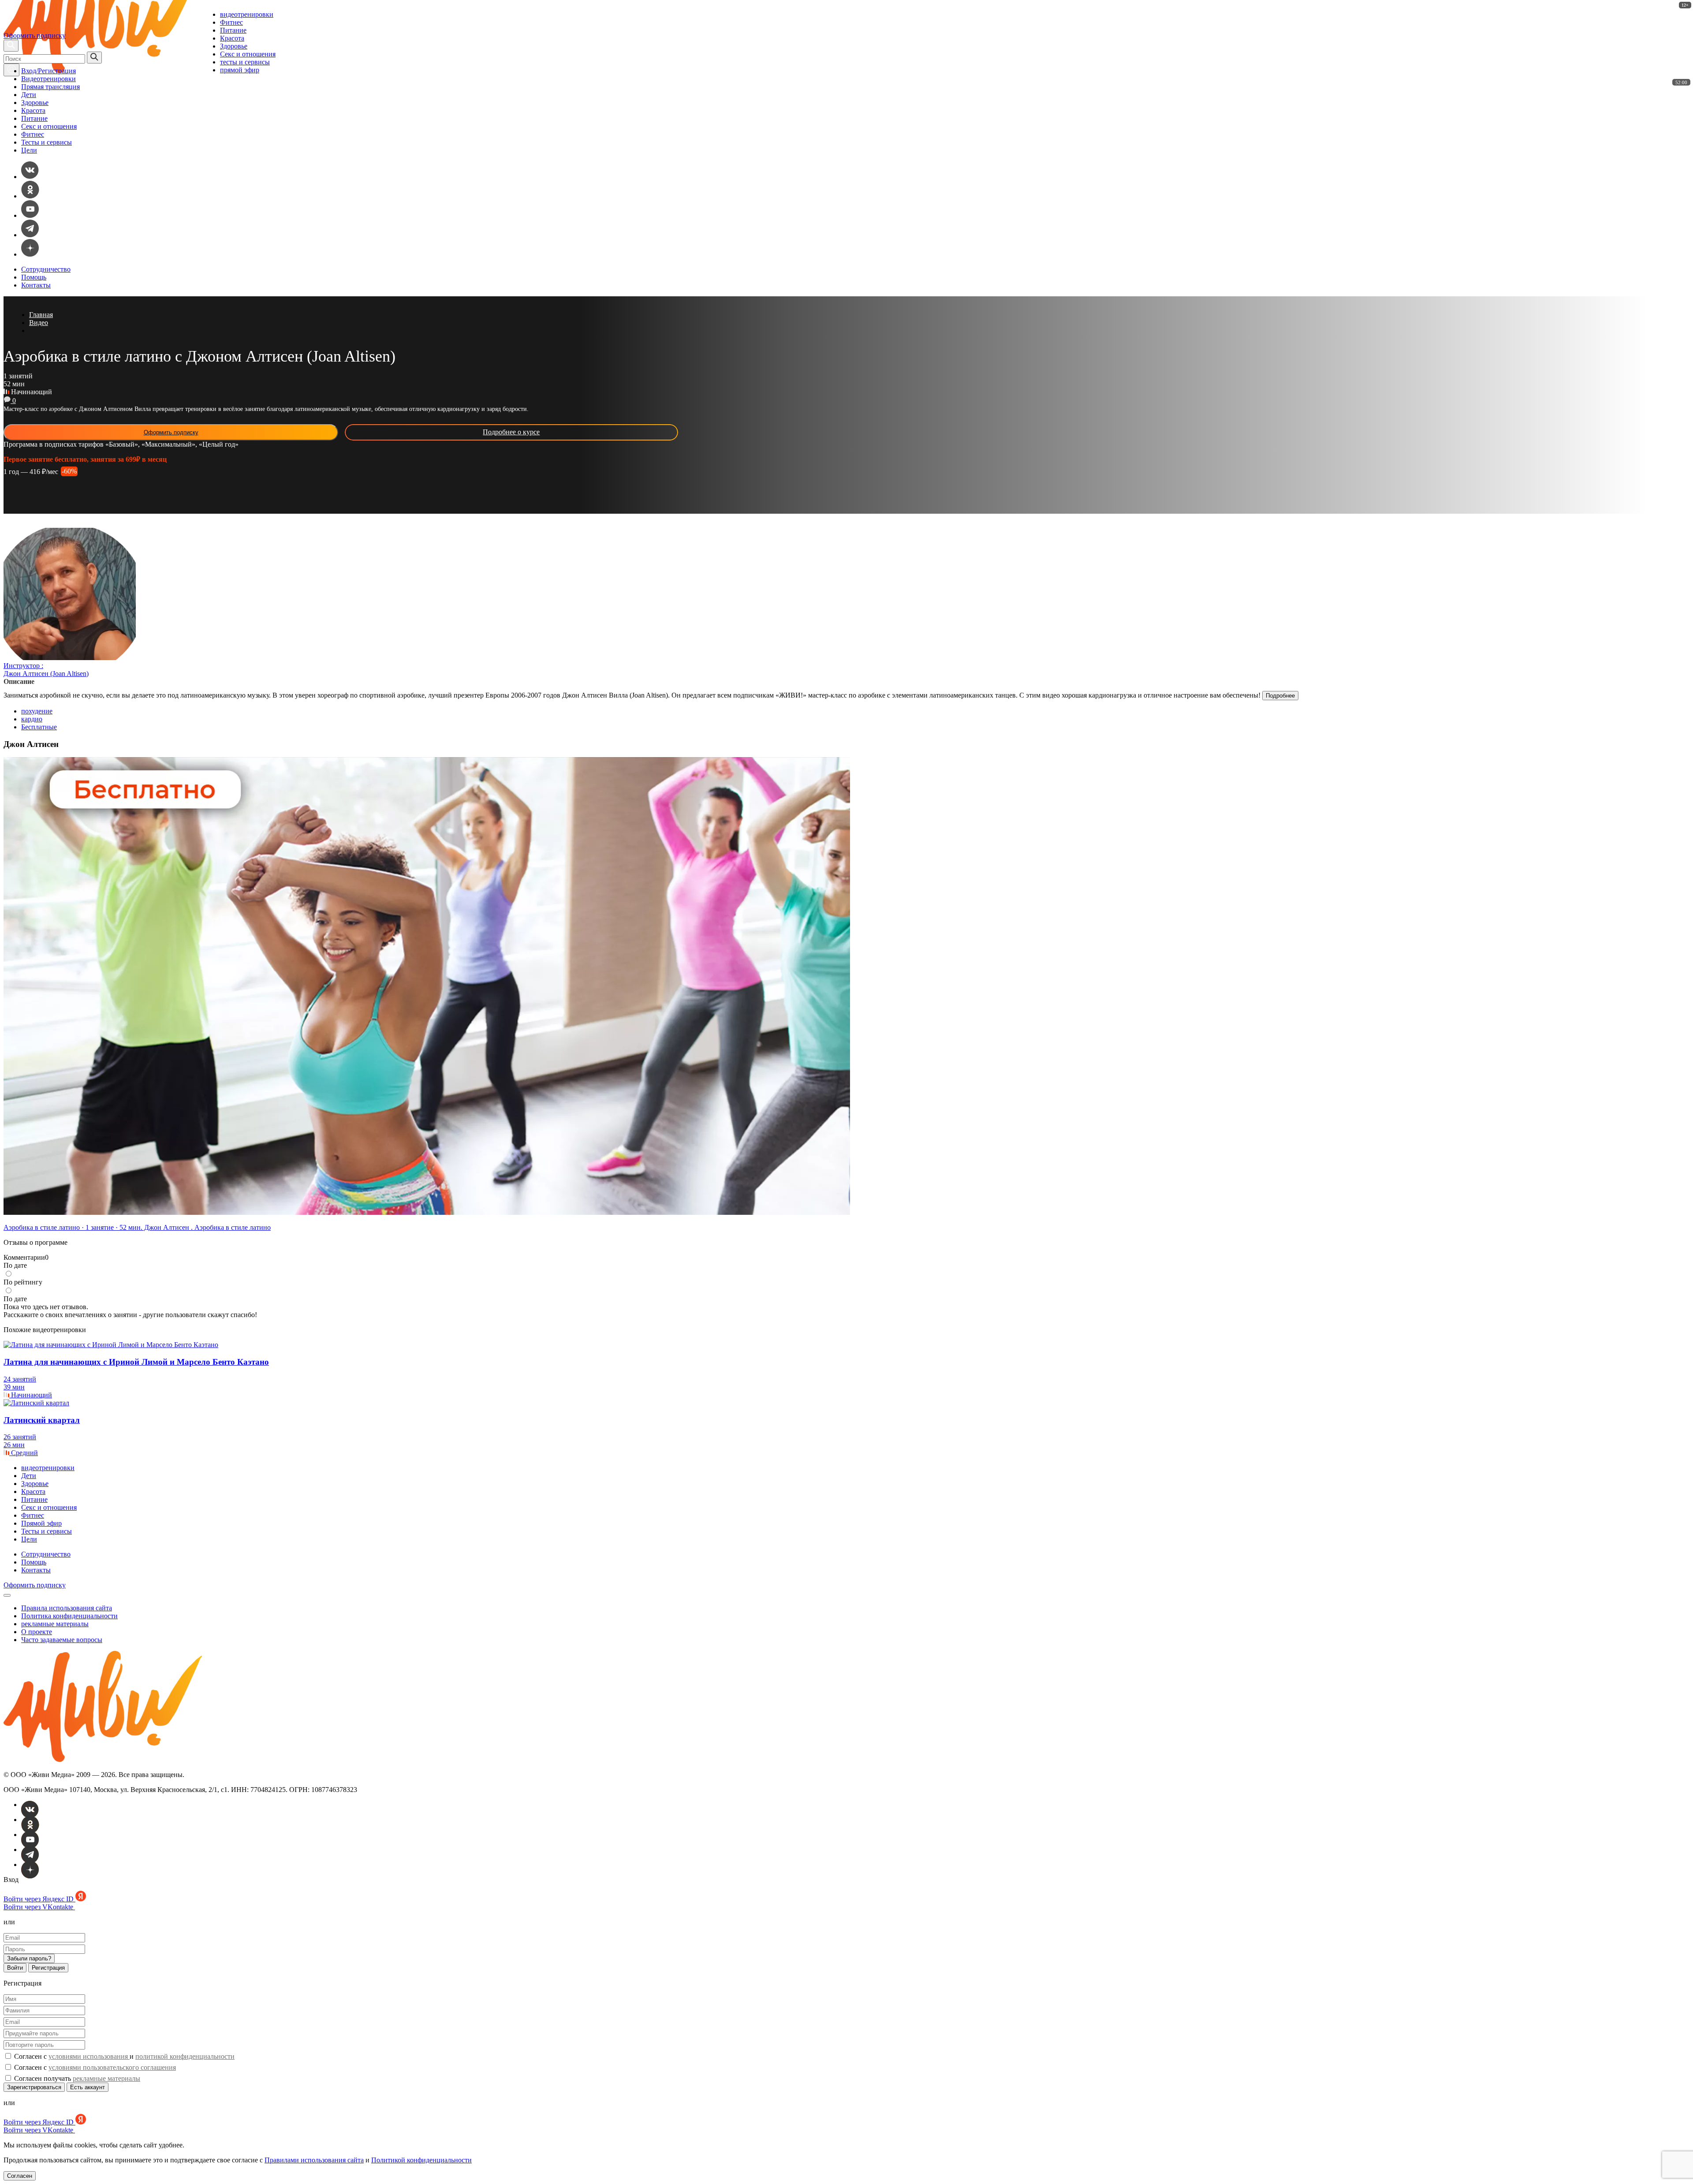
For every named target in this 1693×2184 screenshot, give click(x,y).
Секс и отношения (248, 54)
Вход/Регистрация (48, 71)
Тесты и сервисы (47, 142)
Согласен (20, 2176)
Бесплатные (39, 727)
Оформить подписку (35, 35)
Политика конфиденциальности (69, 1616)
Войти (15, 1968)
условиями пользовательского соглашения (112, 2067)
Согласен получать (76, 2078)
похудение (37, 711)
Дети (29, 95)
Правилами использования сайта (314, 2160)
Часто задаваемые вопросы (62, 1640)
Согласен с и (123, 2056)
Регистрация (48, 1968)
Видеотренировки (48, 79)
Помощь (34, 277)
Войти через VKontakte (39, 1907)
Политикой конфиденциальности (421, 2160)
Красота (232, 38)
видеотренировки (247, 14)
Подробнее (1280, 696)
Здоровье (234, 46)
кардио (32, 719)
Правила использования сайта (67, 1608)
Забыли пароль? (29, 1958)
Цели (29, 150)
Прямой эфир (41, 1523)
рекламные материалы (55, 1624)
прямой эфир (240, 70)
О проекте (37, 1632)
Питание (233, 30)
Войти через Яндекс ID (39, 1899)
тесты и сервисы (245, 62)
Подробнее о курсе (511, 432)
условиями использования (89, 2056)
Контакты (36, 285)
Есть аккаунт (88, 2087)
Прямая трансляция (50, 87)
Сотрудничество (46, 269)
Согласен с (94, 2067)
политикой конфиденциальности (185, 2056)
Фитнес (231, 22)
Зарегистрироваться (34, 2087)
